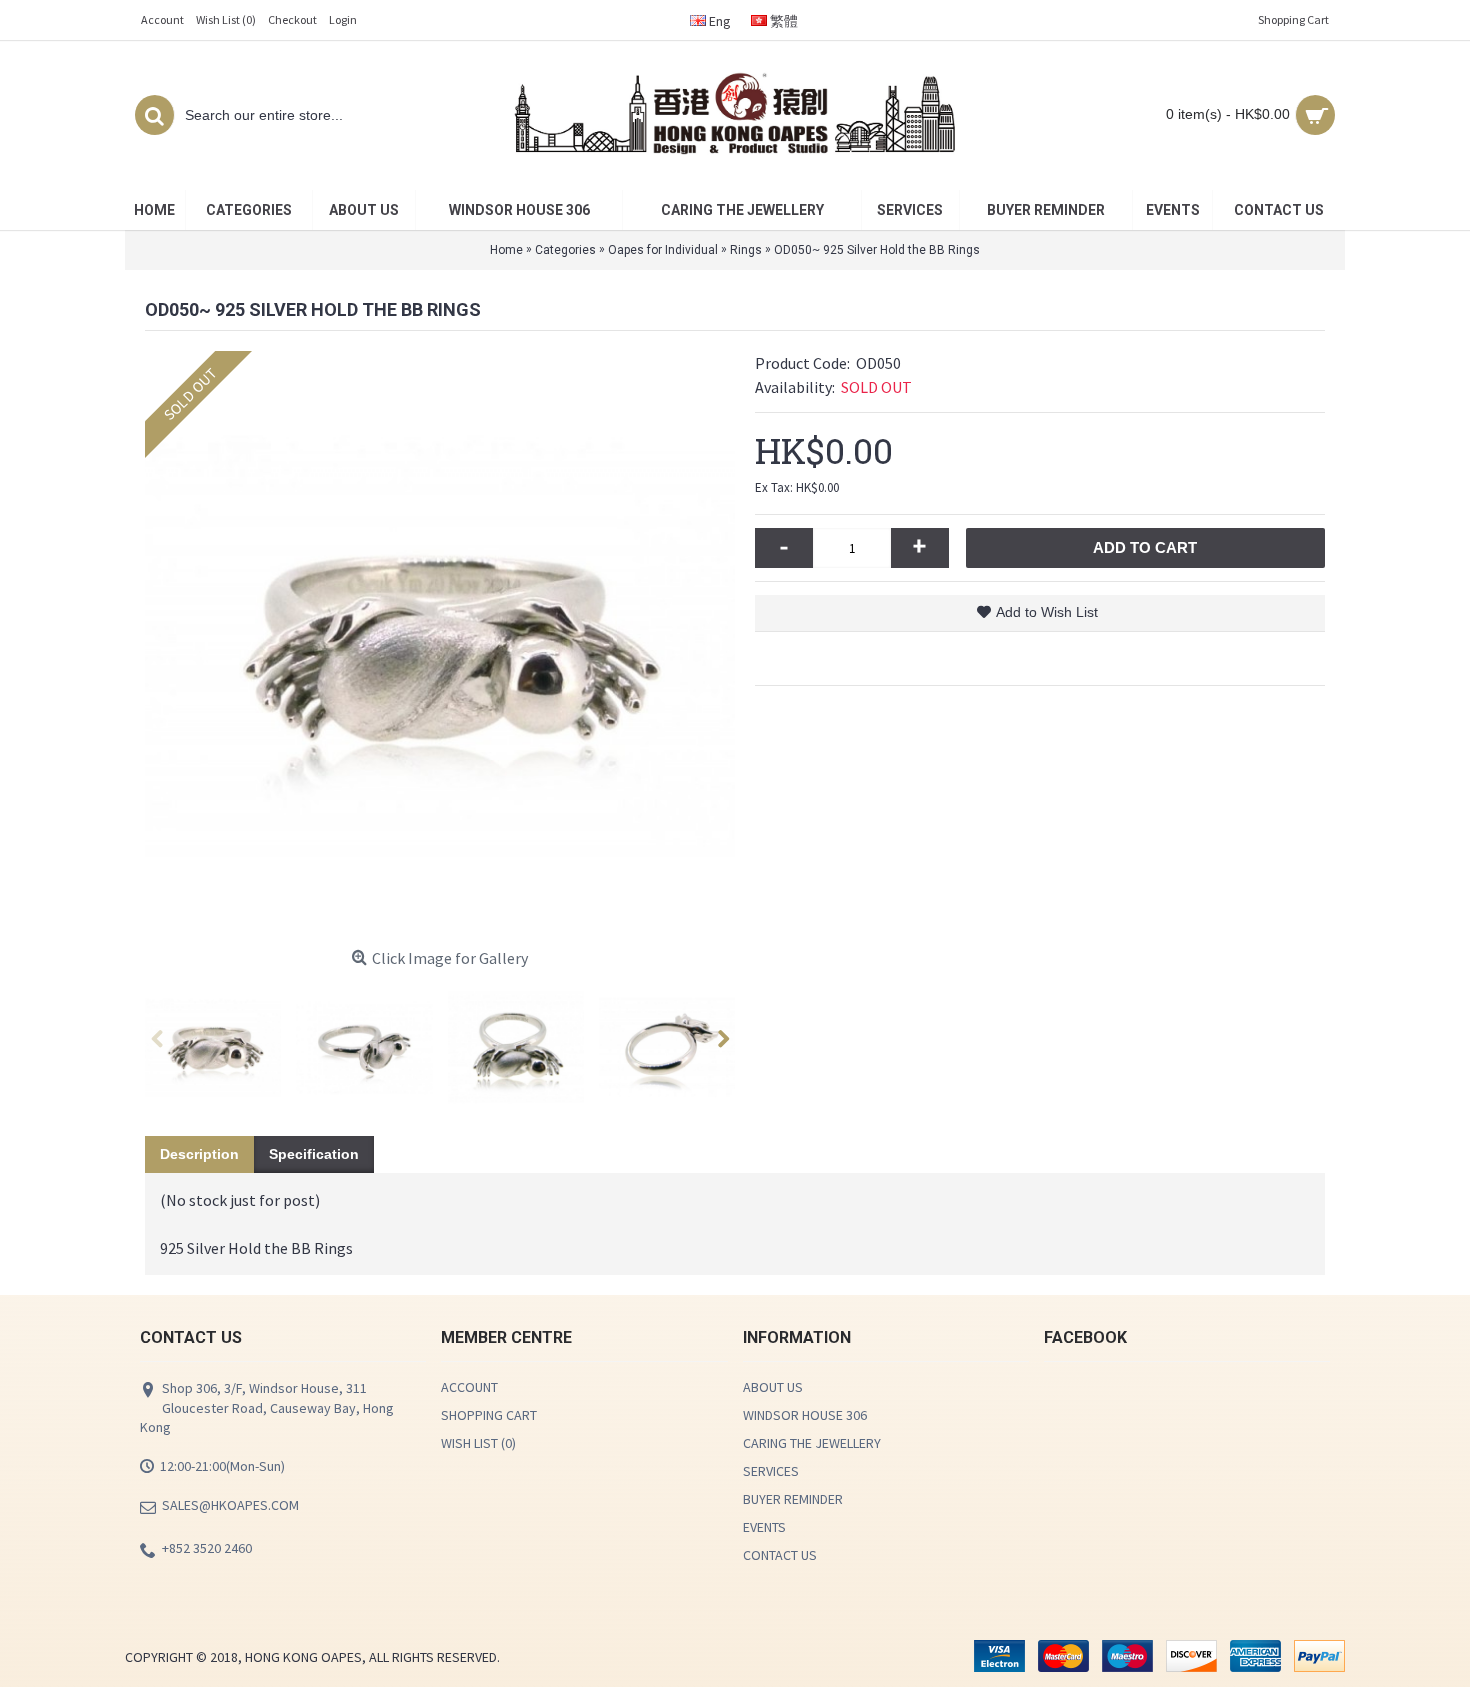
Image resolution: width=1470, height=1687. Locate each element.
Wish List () (478, 1443)
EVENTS (764, 1527)
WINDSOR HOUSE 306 (805, 1415)
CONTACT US (780, 1555)
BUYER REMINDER (793, 1499)
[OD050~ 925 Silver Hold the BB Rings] (440, 646)
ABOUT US (773, 1387)
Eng (718, 21)
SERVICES (771, 1471)
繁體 (782, 21)
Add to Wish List (1047, 612)
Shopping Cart (489, 1415)
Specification (314, 1154)
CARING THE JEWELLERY (812, 1443)
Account (469, 1387)
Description (199, 1154)
